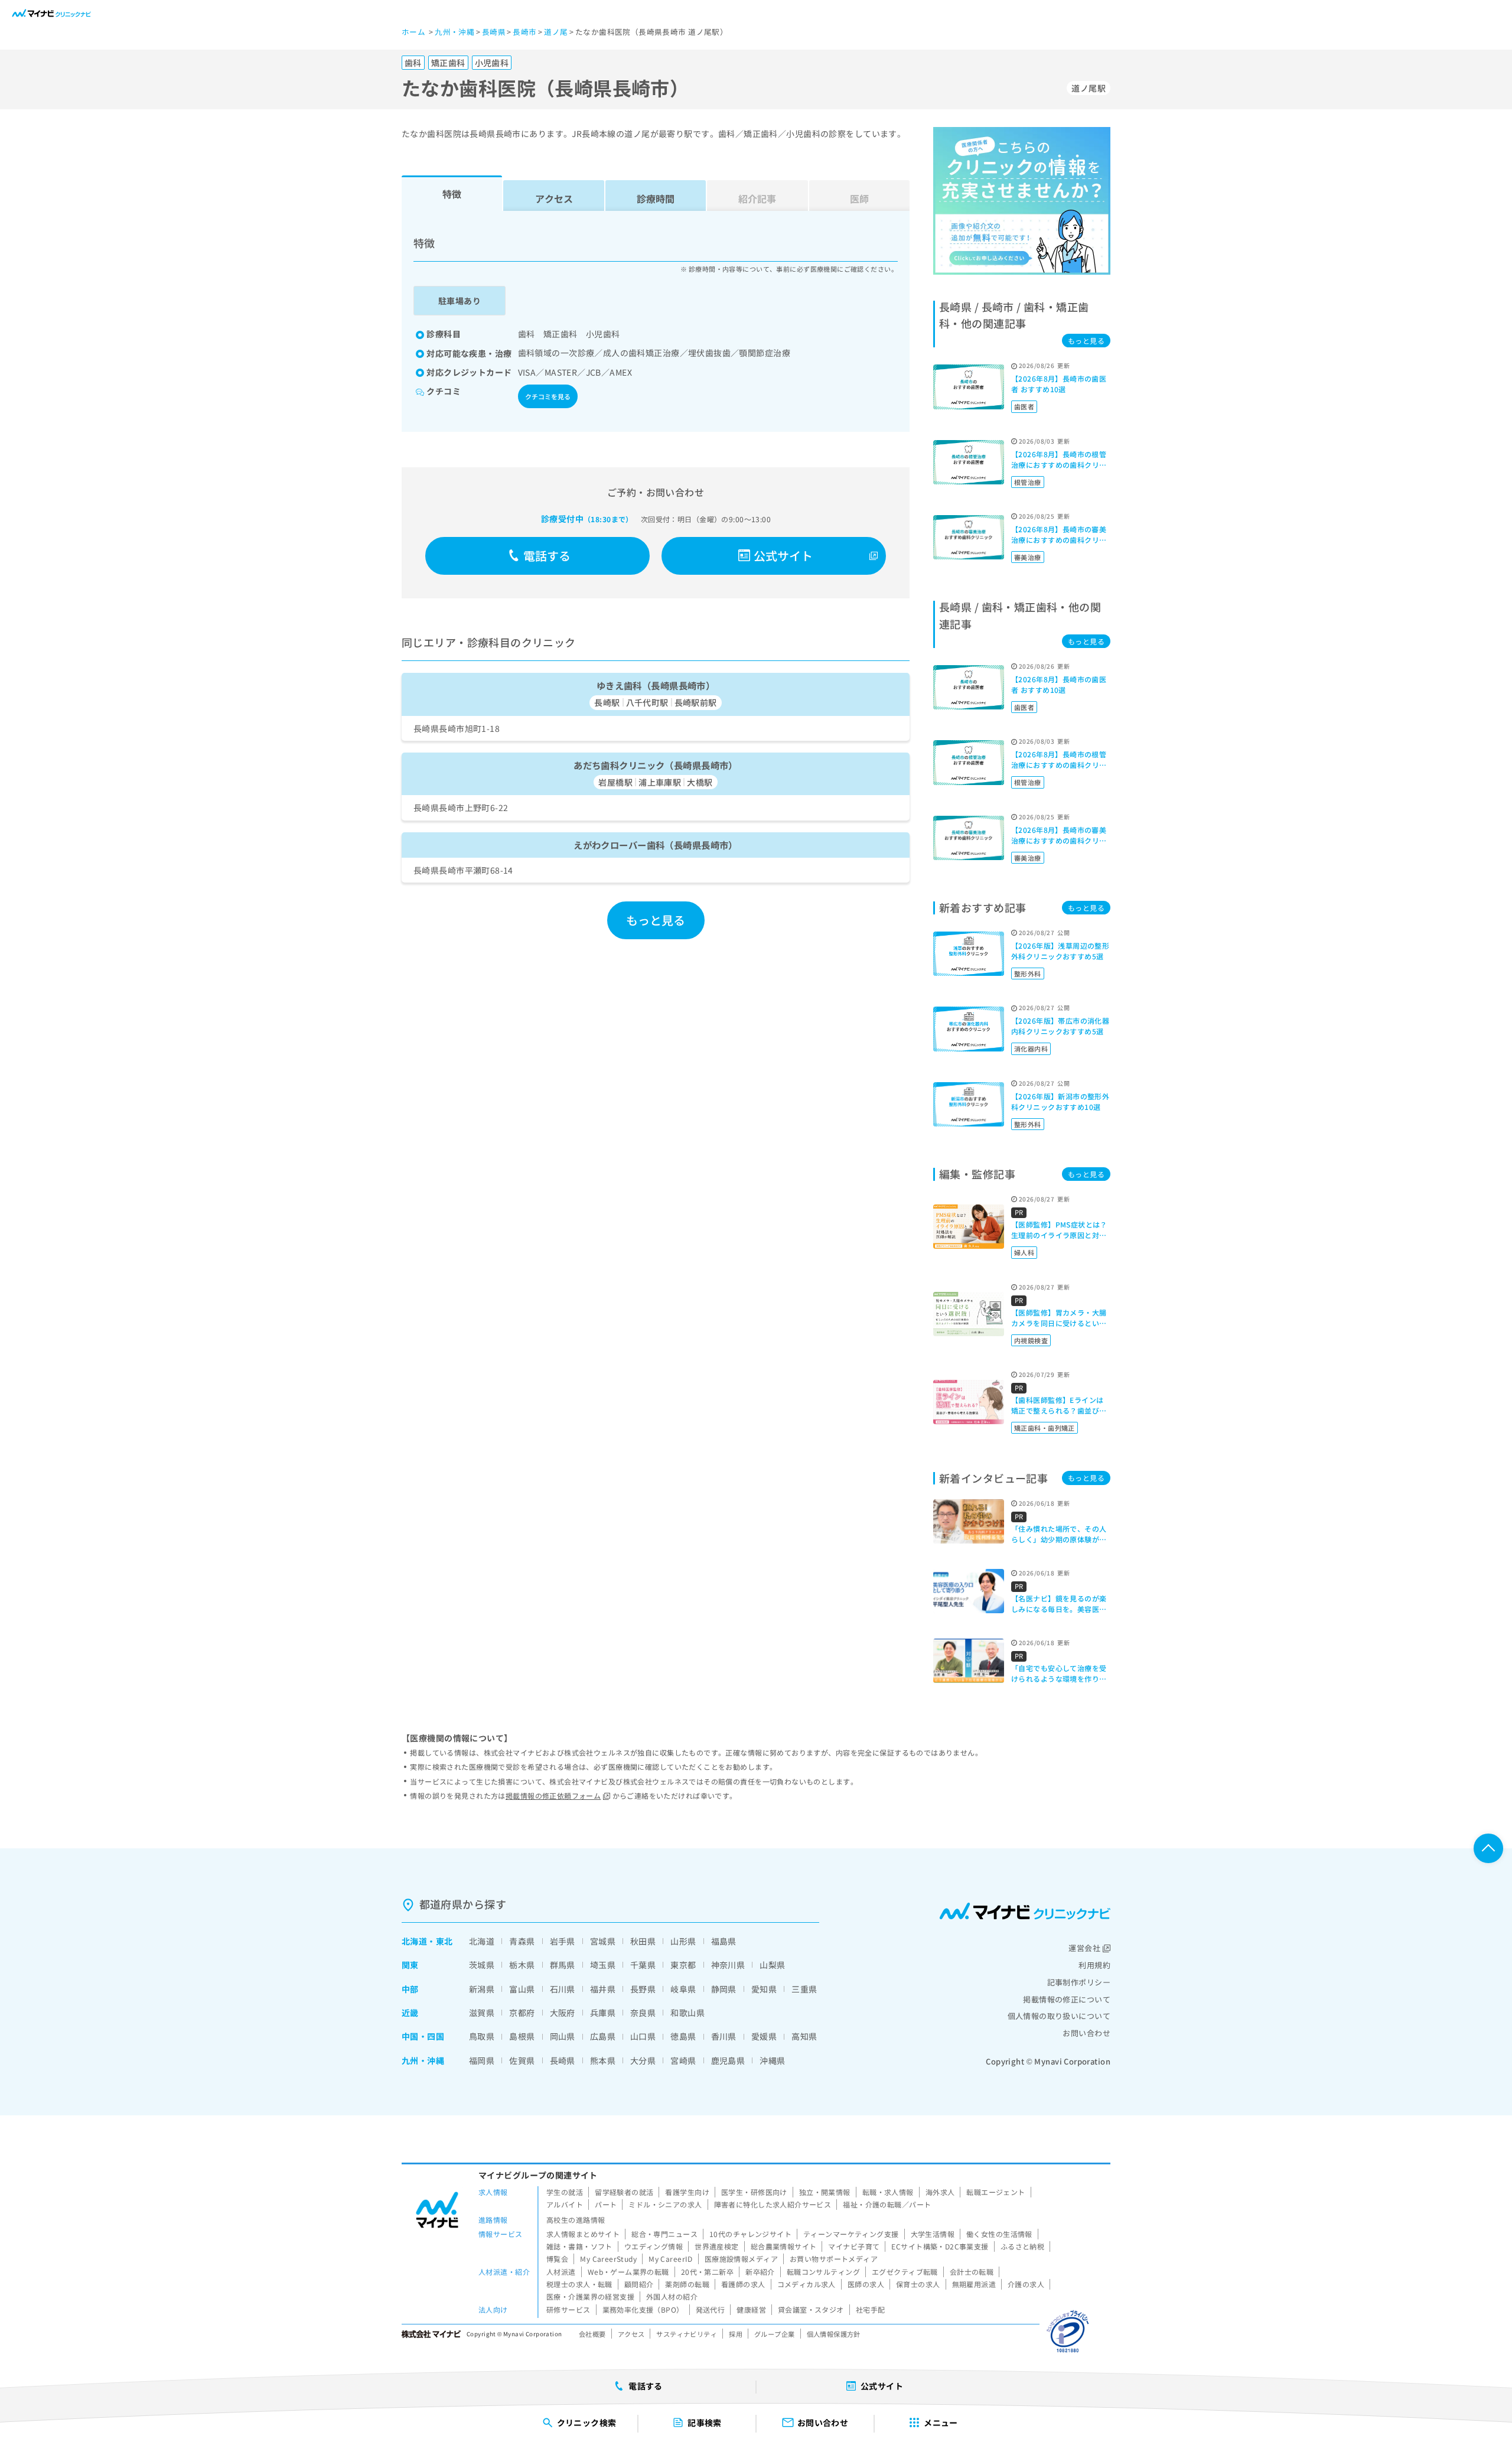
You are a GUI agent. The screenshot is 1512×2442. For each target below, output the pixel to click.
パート (606, 2204)
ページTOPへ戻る (1488, 1848)
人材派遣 (561, 2272)
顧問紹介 (639, 2284)
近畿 (410, 2013)
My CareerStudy (608, 2259)
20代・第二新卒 (707, 2272)
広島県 (603, 2036)
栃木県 (522, 1965)
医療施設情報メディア (741, 2259)
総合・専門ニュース (664, 2234)
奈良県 (643, 2013)
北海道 (414, 1941)
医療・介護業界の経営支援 (590, 2296)
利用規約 (1094, 1965)
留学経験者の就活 (624, 2192)
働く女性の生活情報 (999, 2234)
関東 (410, 1965)
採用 (736, 2334)
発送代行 (711, 2309)
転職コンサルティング (823, 2272)
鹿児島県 (728, 2060)
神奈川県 (728, 1965)
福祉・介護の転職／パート (887, 2204)
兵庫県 (603, 2013)
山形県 (683, 1941)
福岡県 (482, 2060)
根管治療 (1028, 482)
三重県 (804, 1989)
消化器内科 (1031, 1049)
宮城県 (603, 1941)
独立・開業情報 (825, 2192)
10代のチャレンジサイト (750, 2234)
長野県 (643, 1989)
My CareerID (671, 2259)
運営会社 (1084, 1948)
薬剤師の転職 (687, 2284)
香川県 (724, 2036)
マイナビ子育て (854, 2246)
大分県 (643, 2060)
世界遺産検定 (717, 2246)
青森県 (522, 1941)
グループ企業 (775, 2334)
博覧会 (557, 2259)
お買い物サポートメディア (834, 2259)
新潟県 (482, 1989)
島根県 (522, 2036)
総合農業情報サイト (784, 2246)
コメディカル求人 (806, 2284)
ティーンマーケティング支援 (851, 2234)
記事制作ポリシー (1079, 1982)
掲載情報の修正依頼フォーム (553, 1795)
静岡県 (724, 1989)
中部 (410, 1989)
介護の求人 (1026, 2284)
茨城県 (482, 1965)
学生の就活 (565, 2192)
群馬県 (563, 1965)
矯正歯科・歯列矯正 (1045, 1428)
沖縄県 (772, 2060)
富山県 (522, 1989)
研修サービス (568, 2309)
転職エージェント (995, 2192)
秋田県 (643, 1941)
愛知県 (764, 1989)
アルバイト (565, 2204)
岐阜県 (683, 1989)
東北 (444, 1941)
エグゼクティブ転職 (905, 2272)
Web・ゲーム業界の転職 (628, 2272)
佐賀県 (522, 2060)
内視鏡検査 (1031, 1340)
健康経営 (751, 2309)
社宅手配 (871, 2309)
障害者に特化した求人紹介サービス (773, 2204)
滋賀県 (482, 2013)
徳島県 (683, 2036)
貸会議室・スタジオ (811, 2309)
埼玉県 (603, 1965)
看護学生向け (687, 2192)
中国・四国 (423, 2036)
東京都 (683, 1965)
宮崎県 (683, 2060)
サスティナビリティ (687, 2334)
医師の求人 (866, 2284)
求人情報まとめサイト (583, 2234)
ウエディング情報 (654, 2246)
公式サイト (783, 556)
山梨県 (772, 1965)
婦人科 (1024, 1252)
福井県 (603, 1989)
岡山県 (563, 2036)
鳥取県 (482, 2036)
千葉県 (643, 1965)
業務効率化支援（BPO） (643, 2309)
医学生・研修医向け (754, 2192)
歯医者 (1024, 406)
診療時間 (656, 198)
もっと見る (656, 920)
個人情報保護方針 (834, 2334)
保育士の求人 (918, 2284)
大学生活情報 (933, 2234)
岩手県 (563, 1941)
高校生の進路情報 (576, 2220)
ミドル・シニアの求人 (665, 2204)
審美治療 (1028, 557)
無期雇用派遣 (974, 2284)
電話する (547, 556)
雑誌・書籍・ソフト (579, 2246)
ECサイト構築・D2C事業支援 (940, 2246)
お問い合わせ (1086, 2033)
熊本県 (603, 2060)
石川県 (563, 1989)
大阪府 (563, 2013)
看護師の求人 (743, 2284)
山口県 (643, 2036)
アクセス (554, 198)
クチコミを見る (548, 396)
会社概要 (592, 2334)
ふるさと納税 (1023, 2246)
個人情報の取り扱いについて (1059, 2016)
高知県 (804, 2036)
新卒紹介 (760, 2272)
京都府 (522, 2013)
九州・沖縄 (423, 2060)
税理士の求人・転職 (579, 2284)
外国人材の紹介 (672, 2296)
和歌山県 (687, 2013)
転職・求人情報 (888, 2192)
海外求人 (940, 2192)
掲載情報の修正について (1067, 1999)
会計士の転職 (972, 2272)
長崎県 (563, 2060)
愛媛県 (764, 2036)
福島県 (724, 1941)
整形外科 (1028, 973)
